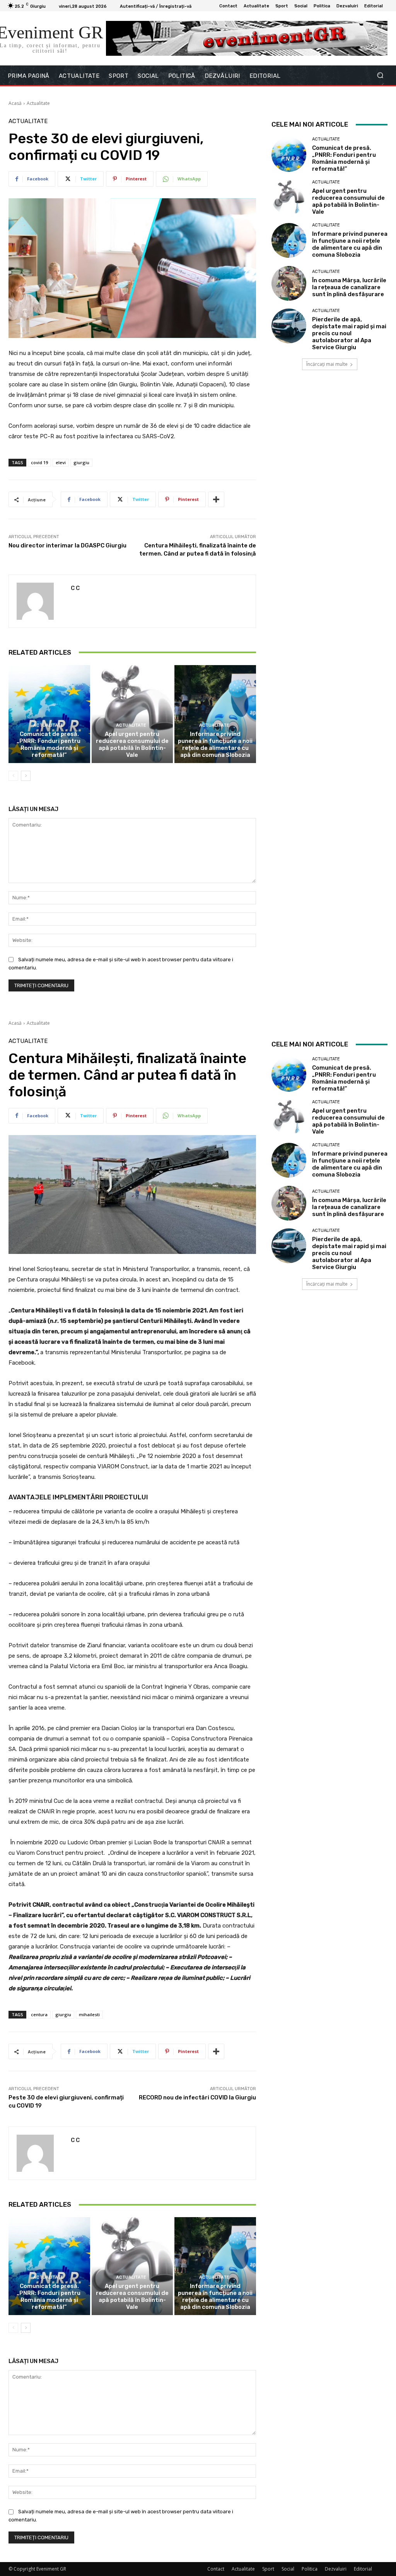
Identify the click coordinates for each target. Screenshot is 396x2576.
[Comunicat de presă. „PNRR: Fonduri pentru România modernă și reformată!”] (49, 714)
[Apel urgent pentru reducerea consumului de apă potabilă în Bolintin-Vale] (132, 714)
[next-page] (26, 776)
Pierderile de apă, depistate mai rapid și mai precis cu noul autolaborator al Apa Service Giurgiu (349, 333)
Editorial (363, 2569)
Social (288, 2569)
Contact (216, 2569)
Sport (268, 2569)
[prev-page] (13, 776)
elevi (61, 462)
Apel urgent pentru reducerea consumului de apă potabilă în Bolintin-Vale (132, 744)
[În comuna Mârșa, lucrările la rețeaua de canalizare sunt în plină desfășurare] (289, 283)
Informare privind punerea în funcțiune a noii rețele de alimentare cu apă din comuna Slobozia (215, 744)
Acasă (15, 103)
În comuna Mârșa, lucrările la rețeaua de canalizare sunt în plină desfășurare (349, 287)
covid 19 (39, 462)
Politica (310, 2569)
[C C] (40, 601)
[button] (380, 75)
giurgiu (81, 462)
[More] (216, 499)
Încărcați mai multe (327, 364)
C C (75, 588)
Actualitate (38, 103)
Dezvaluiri (336, 2569)
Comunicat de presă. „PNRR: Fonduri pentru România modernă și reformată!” (49, 744)
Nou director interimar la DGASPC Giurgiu (67, 545)
